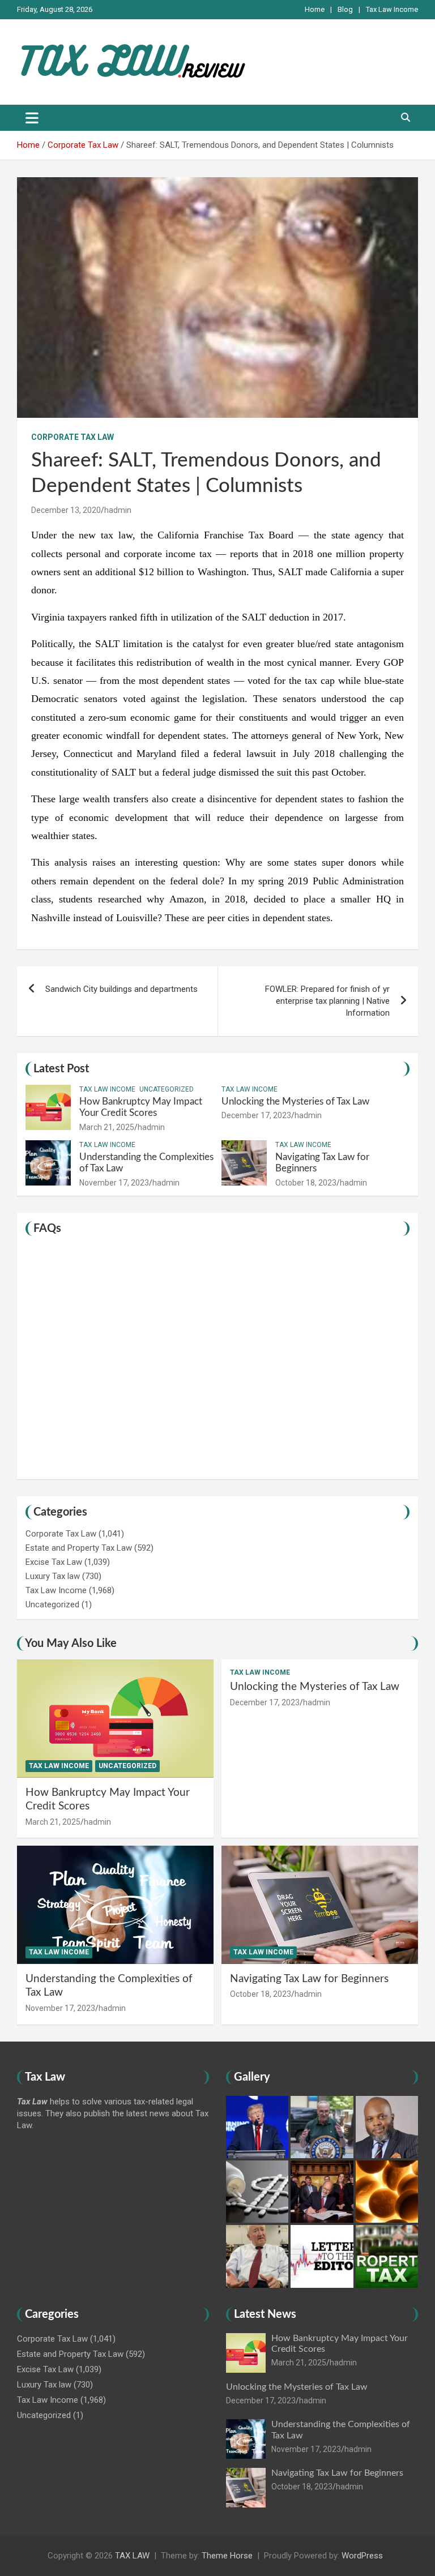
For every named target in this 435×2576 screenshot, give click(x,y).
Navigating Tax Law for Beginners (309, 1979)
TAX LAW (132, 2556)
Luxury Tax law (53, 1576)
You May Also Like (71, 1644)
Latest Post (61, 1069)
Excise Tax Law (54, 1562)
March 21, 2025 (107, 1127)
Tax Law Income (392, 9)
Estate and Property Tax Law (79, 1548)
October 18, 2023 (306, 1183)
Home (315, 9)
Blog (345, 9)
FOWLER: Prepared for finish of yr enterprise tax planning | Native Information (327, 1001)
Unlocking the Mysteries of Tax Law (295, 1101)
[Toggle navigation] (32, 118)
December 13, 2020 (66, 510)
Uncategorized (167, 1089)
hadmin (118, 510)
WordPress (362, 2556)
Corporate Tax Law (72, 437)
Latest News (265, 2314)
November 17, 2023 (114, 1183)
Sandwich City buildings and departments (121, 989)
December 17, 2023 (256, 1115)
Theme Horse (227, 2556)
